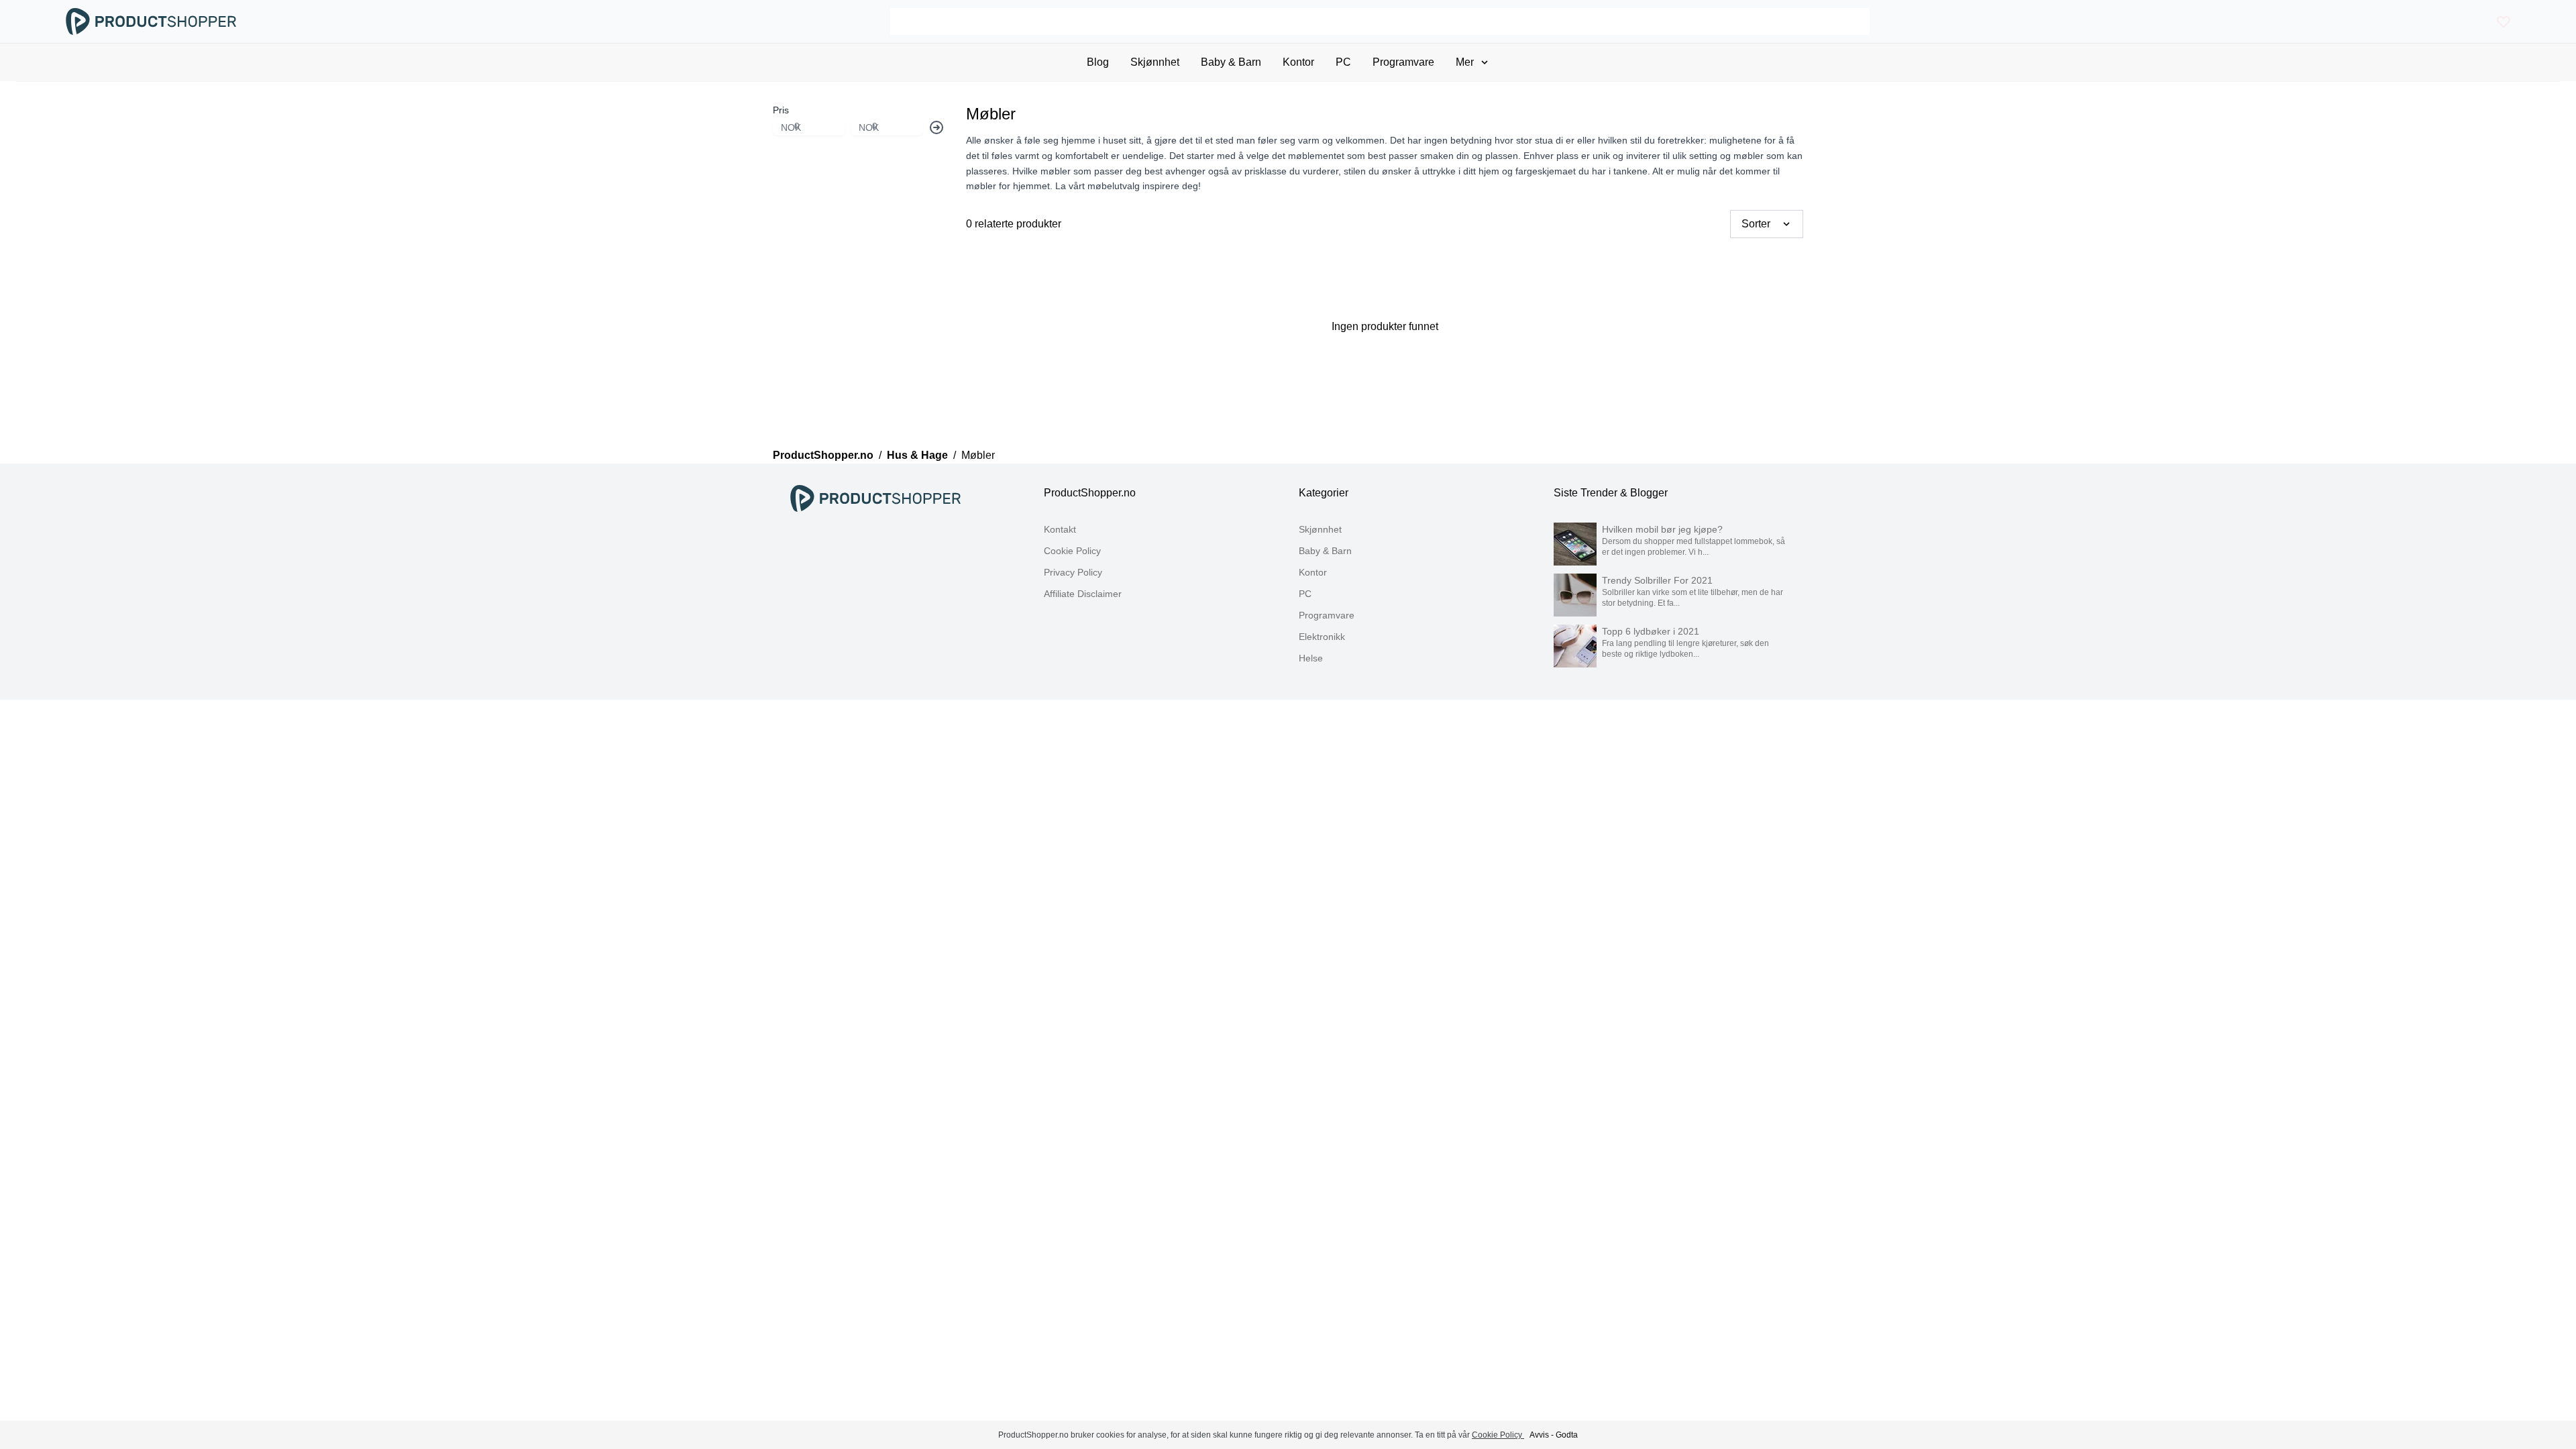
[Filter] (936, 127)
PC (1305, 594)
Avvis (1539, 1435)
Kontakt (1060, 529)
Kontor (1313, 572)
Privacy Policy (1073, 572)
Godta (1567, 1435)
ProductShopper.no (823, 455)
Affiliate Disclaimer (1083, 594)
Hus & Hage (917, 455)
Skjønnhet (1320, 529)
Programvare (1327, 615)
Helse (1311, 658)
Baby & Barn (1325, 551)
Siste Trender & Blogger (1611, 493)
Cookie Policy (1072, 551)
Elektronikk (1322, 637)
